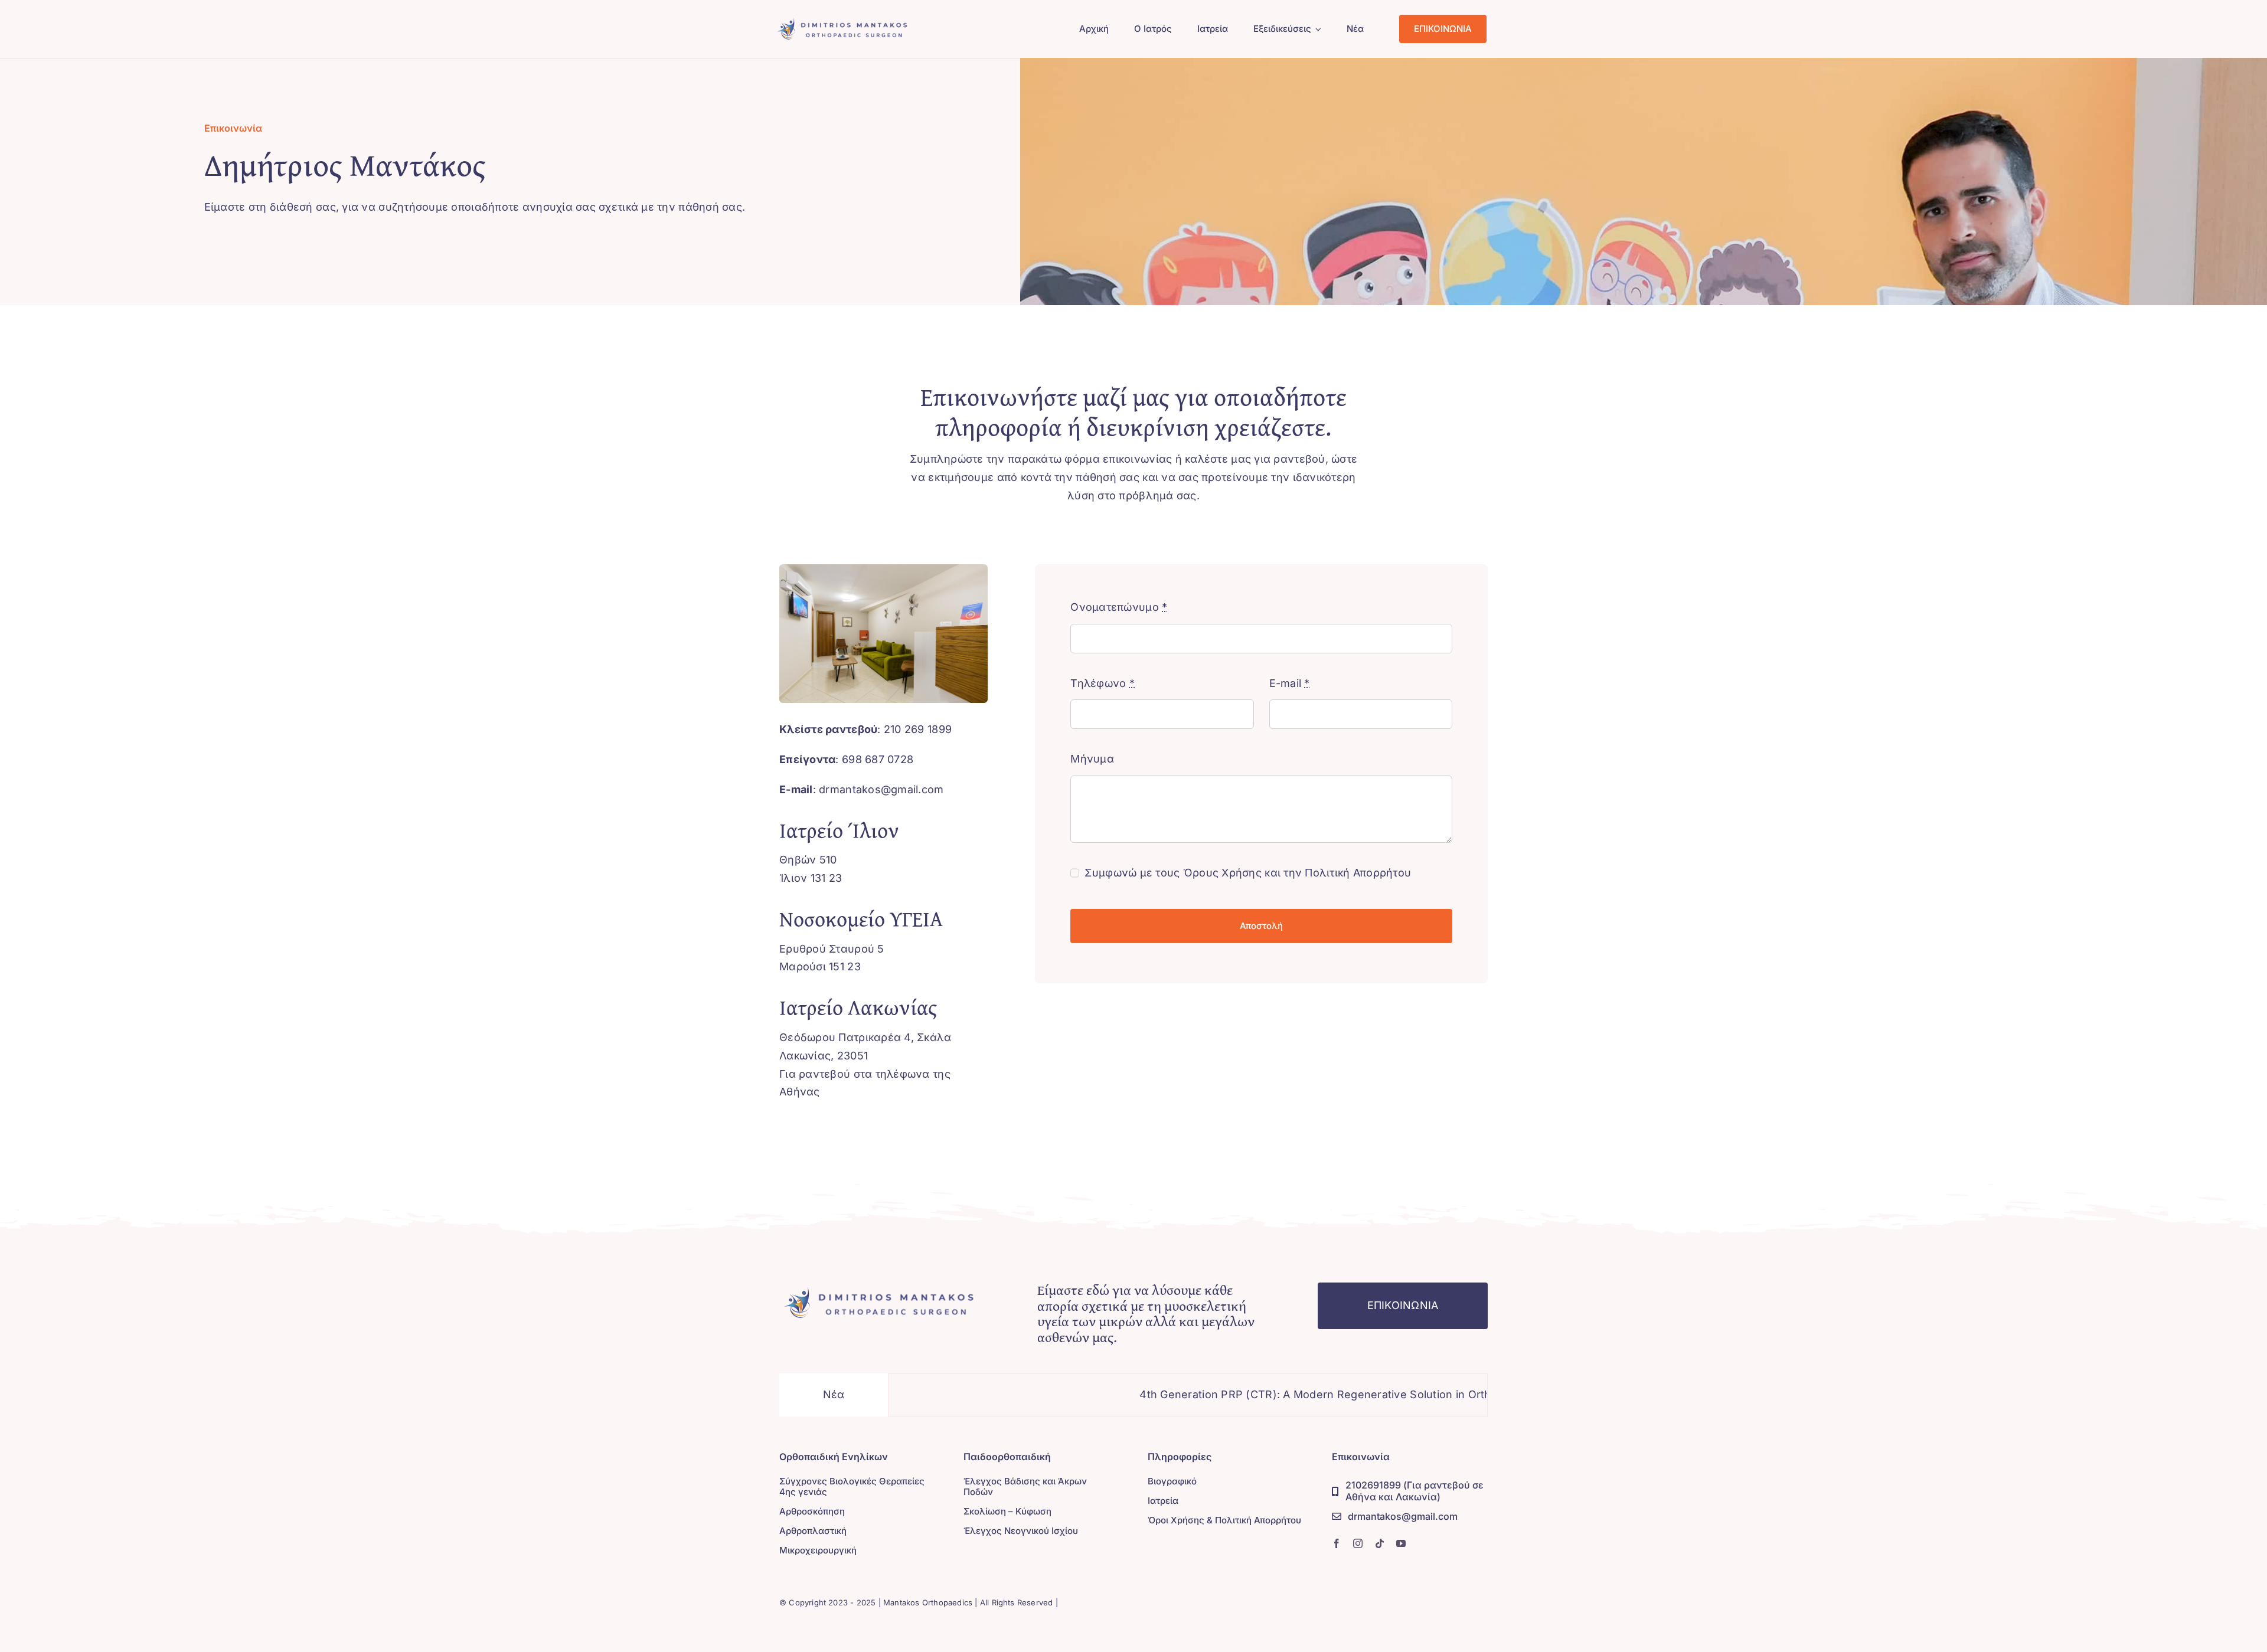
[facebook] (1337, 1543)
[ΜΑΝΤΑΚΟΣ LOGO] (843, 20)
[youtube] (1401, 1543)
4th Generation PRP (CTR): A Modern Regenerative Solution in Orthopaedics (1245, 1394)
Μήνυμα (1092, 759)
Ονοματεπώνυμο (1119, 607)
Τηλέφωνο (1103, 683)
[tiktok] (1380, 1543)
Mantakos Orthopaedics (928, 1602)
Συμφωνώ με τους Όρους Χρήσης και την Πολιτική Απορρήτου (1248, 873)
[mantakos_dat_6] (880, 1288)
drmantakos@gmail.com (881, 789)
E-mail (1290, 683)
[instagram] (1358, 1543)
